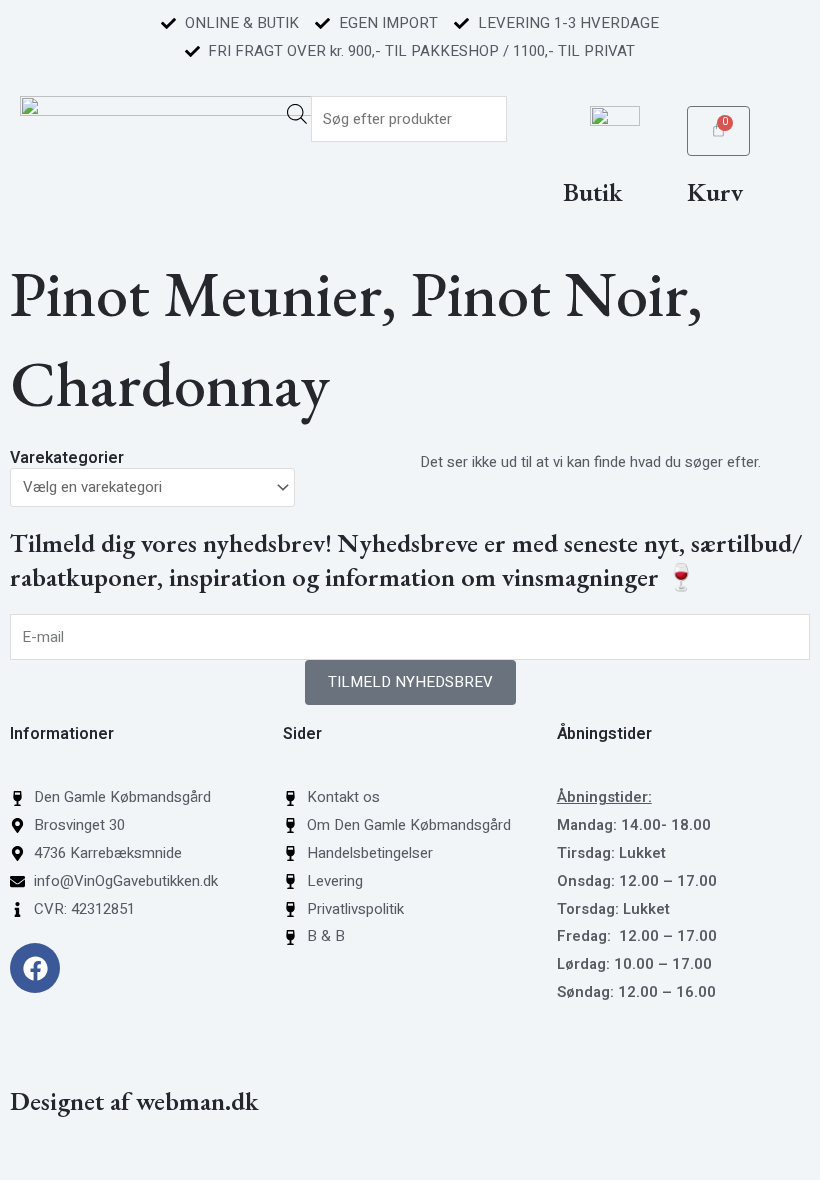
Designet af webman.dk (134, 1101)
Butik (593, 192)
